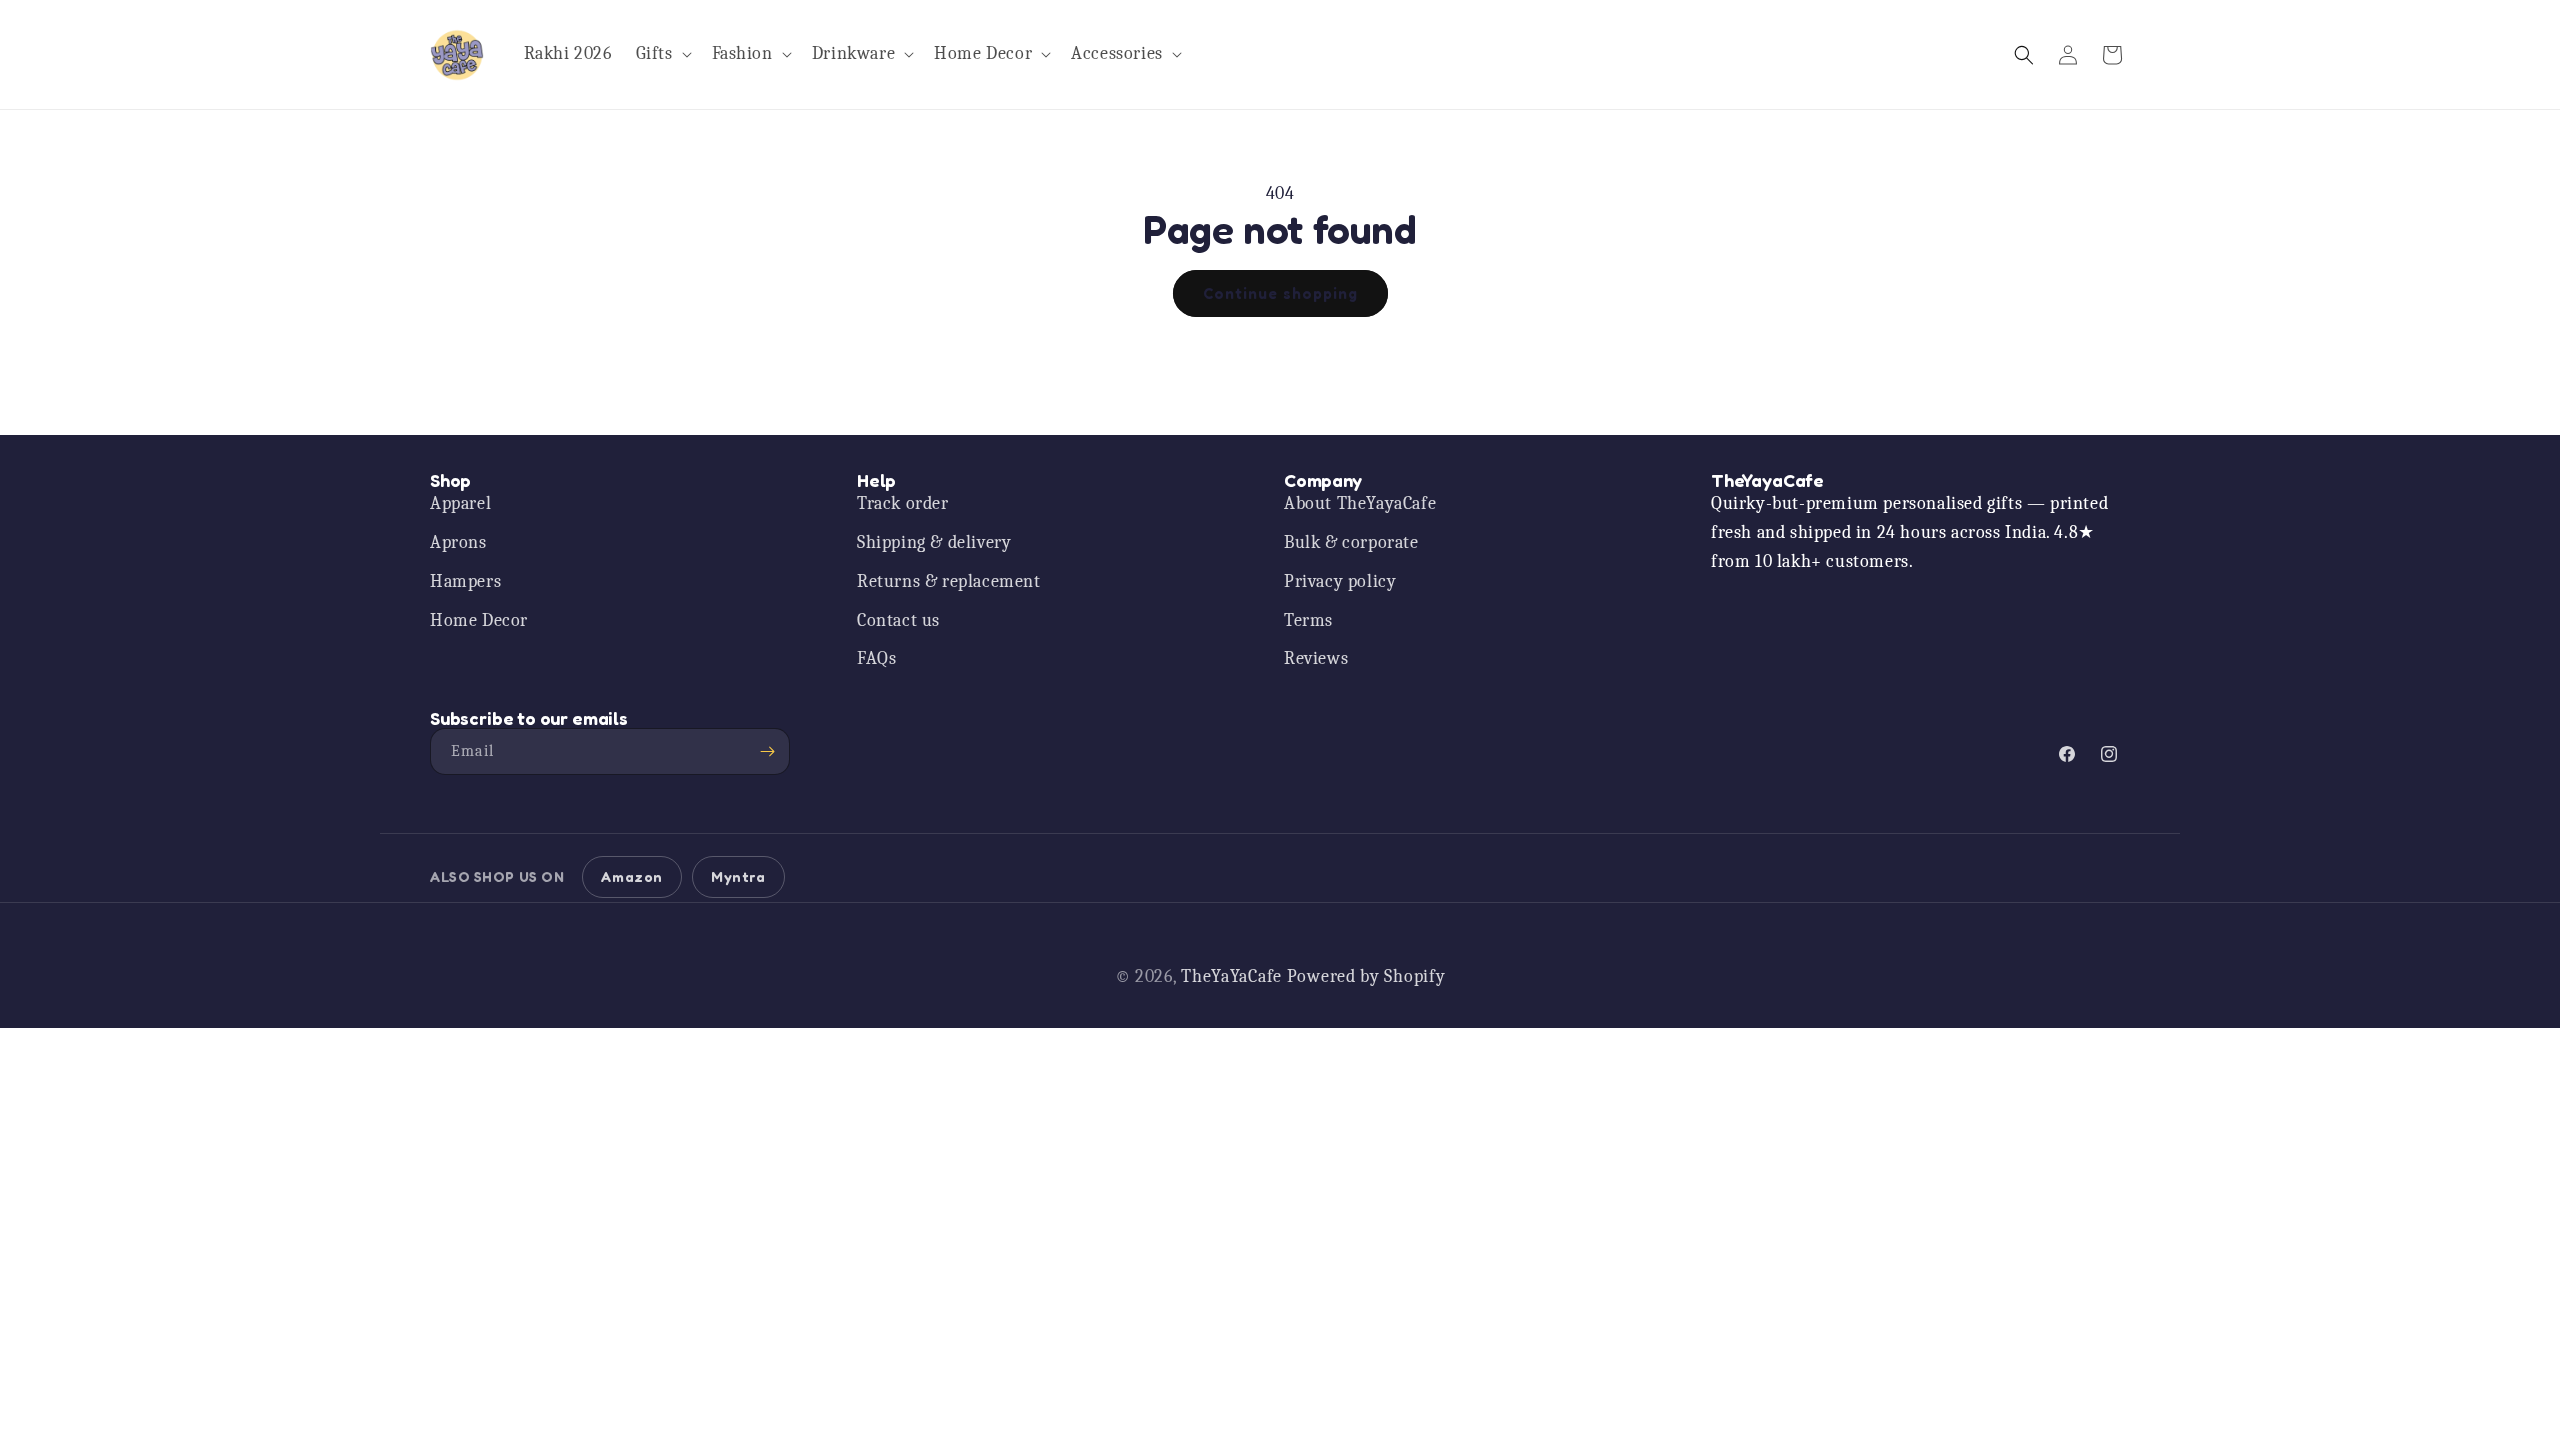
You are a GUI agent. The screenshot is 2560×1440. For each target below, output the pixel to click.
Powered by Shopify (1366, 976)
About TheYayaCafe (1360, 503)
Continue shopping (1280, 293)
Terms (1308, 620)
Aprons (458, 542)
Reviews (1316, 658)
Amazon (632, 876)
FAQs (876, 658)
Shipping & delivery (934, 542)
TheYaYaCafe (1231, 976)
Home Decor (479, 620)
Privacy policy (1340, 581)
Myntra (738, 876)
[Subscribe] (767, 751)
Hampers (465, 581)
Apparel (460, 503)
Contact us (898, 620)
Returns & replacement (949, 581)
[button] (662, 54)
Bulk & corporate (1351, 542)
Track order (903, 503)
